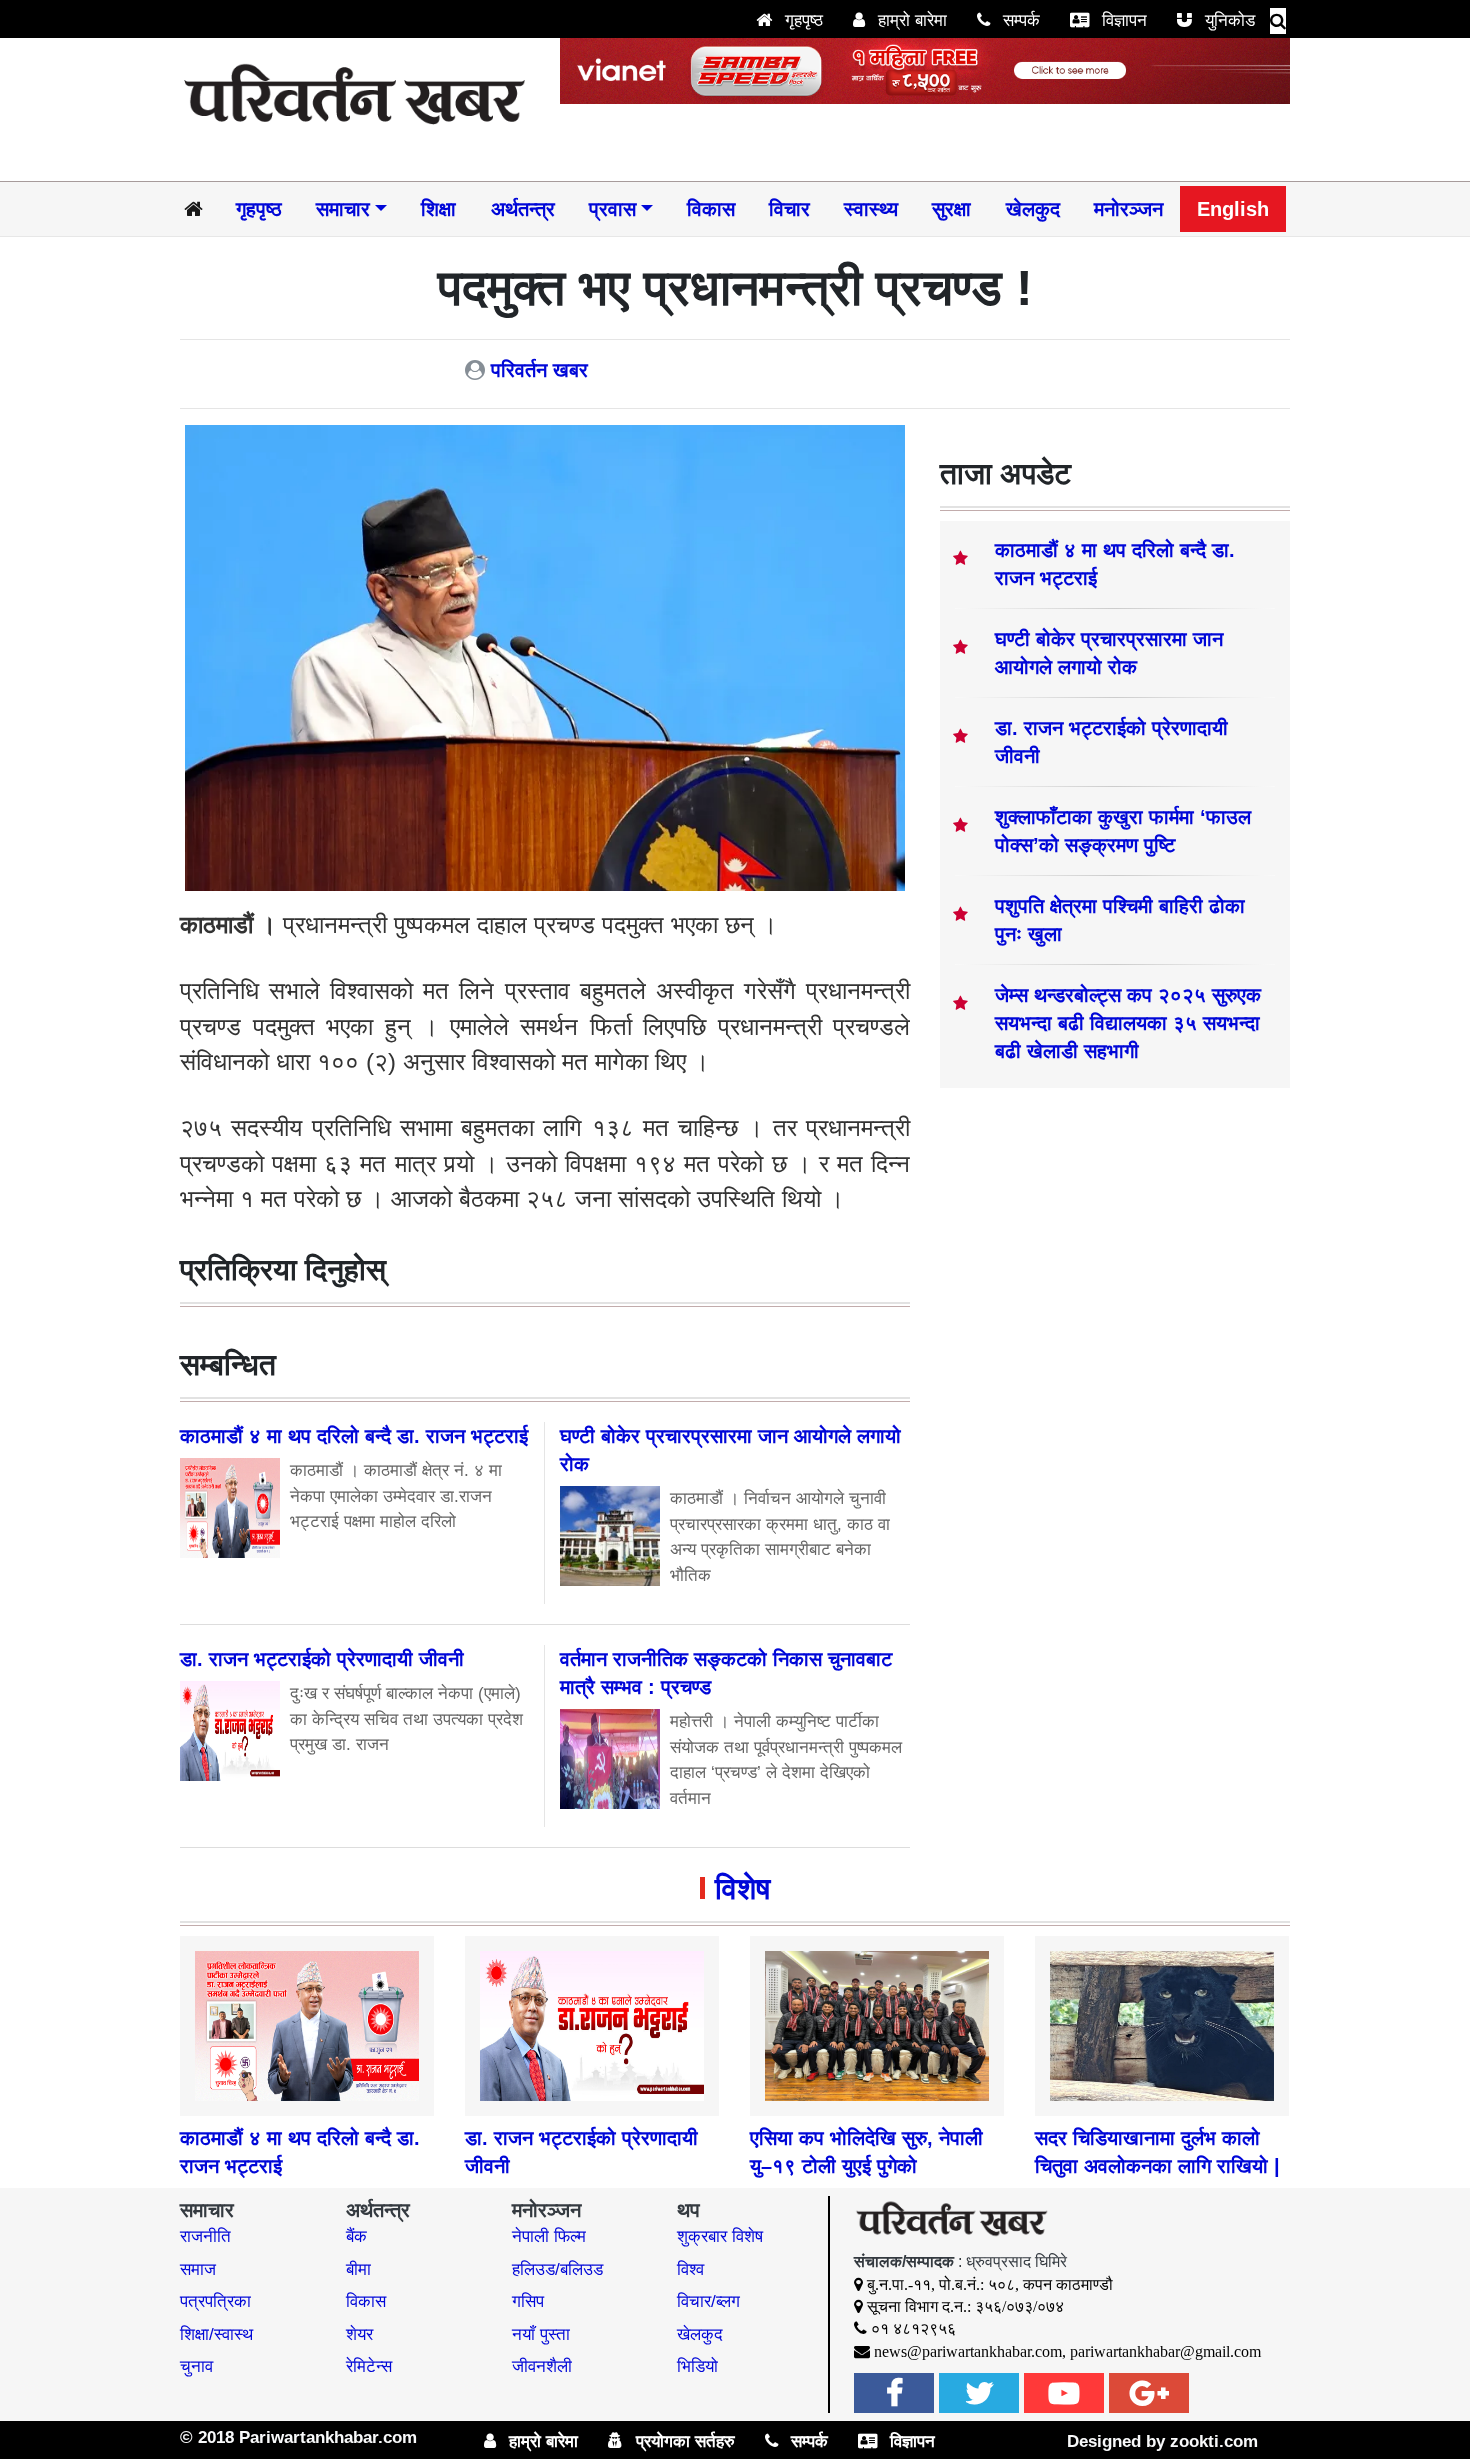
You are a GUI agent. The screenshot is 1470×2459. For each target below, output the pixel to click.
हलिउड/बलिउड (557, 2269)
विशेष (742, 1888)
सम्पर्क (1019, 20)
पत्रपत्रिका (215, 2301)
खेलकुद (1033, 209)
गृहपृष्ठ (801, 20)
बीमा (358, 2269)
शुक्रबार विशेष (720, 2236)
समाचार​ (343, 209)
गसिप (528, 2301)
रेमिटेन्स (369, 2366)
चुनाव (196, 2366)
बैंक (356, 2236)
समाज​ (198, 2269)
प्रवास (612, 209)
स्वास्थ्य (871, 209)
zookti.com (1214, 2441)
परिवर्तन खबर (539, 370)
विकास (711, 209)
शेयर (359, 2334)
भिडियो (697, 2366)
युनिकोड (1227, 20)
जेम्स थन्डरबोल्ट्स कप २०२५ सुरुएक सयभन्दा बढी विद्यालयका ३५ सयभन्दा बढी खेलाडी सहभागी (1128, 1023)
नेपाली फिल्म (549, 2236)
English (1233, 209)
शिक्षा (438, 209)
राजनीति (205, 2236)
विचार (789, 209)
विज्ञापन (1122, 20)
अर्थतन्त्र (523, 209)
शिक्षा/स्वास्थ (216, 2334)
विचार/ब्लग (708, 2301)
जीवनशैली (542, 2366)
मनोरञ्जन (1128, 209)
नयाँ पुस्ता (541, 2334)
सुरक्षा (951, 209)
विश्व (690, 2269)
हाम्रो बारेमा (910, 20)
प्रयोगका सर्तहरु (683, 2441)
